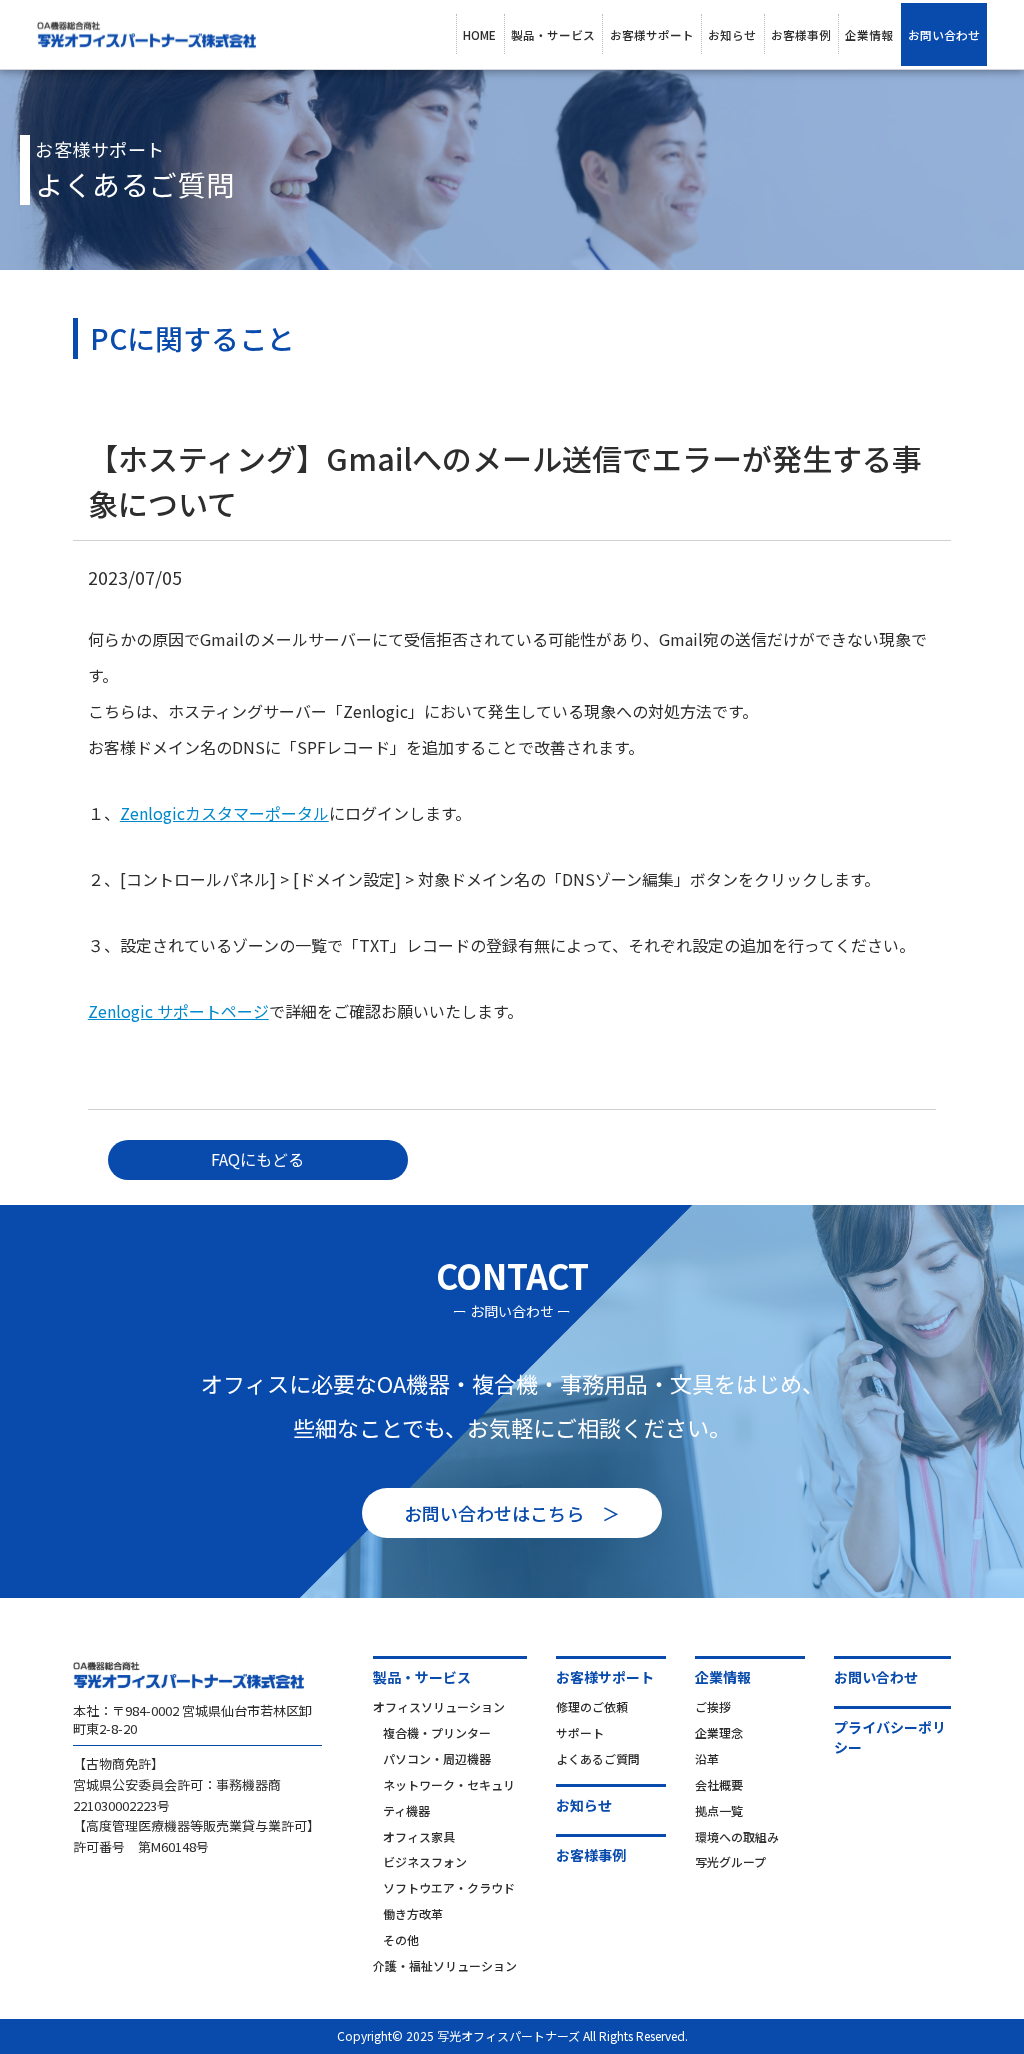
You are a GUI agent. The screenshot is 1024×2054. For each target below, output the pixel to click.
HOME (479, 34)
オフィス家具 (419, 1836)
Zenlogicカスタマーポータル (224, 813)
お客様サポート (652, 34)
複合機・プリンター (437, 1732)
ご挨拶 (713, 1706)
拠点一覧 (719, 1810)
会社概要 (719, 1784)
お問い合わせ (944, 34)
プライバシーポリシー (890, 1737)
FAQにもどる (257, 1159)
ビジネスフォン (425, 1861)
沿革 (707, 1758)
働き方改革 (413, 1913)
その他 (401, 1939)
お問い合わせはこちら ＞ (512, 1513)
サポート (580, 1732)
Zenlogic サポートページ (178, 1011)
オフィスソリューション (439, 1706)
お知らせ (732, 34)
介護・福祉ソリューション (445, 1965)
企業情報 (869, 34)
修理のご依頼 (592, 1706)
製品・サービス (553, 34)
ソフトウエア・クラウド (449, 1887)
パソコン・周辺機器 (437, 1758)
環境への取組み (737, 1836)
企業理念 (719, 1732)
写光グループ (730, 1861)
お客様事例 (801, 34)
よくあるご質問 (598, 1758)
